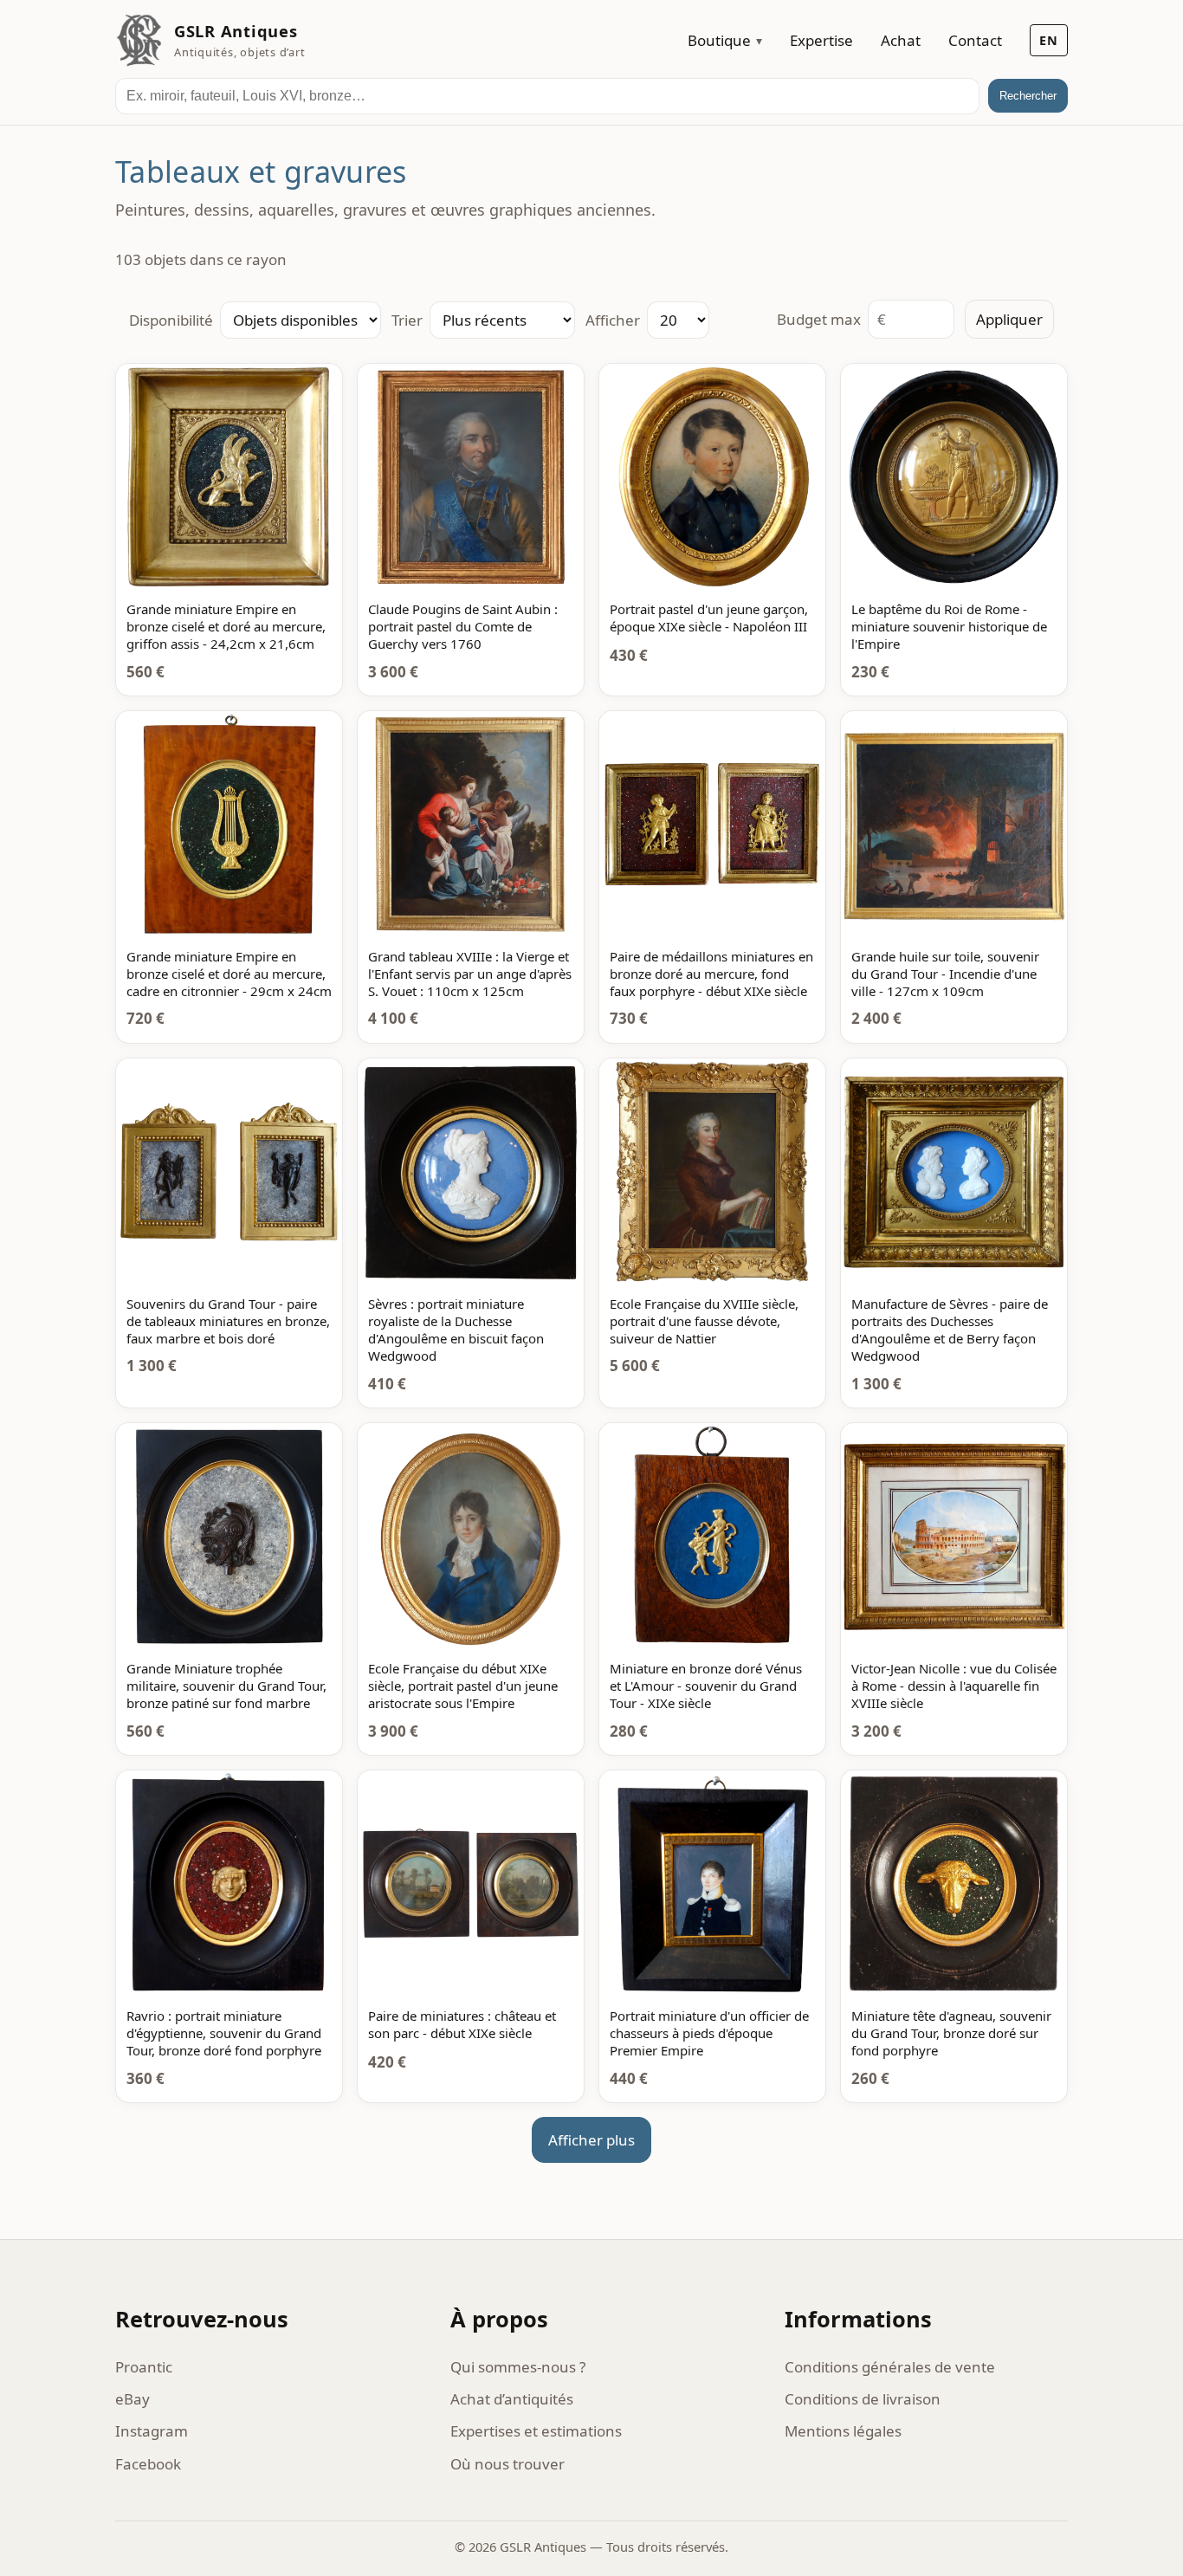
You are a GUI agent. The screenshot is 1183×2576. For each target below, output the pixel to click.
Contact (975, 40)
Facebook (148, 2464)
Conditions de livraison (863, 2399)
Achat (901, 40)
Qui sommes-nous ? (518, 2367)
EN (1049, 40)
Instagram (152, 2431)
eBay (133, 2399)
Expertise (821, 40)
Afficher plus (591, 2140)
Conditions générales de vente (890, 2367)
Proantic (144, 2367)
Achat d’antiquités (512, 2399)
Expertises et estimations (536, 2431)
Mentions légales (843, 2431)
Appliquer (1009, 319)
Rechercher (1028, 96)
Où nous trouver (507, 2464)
